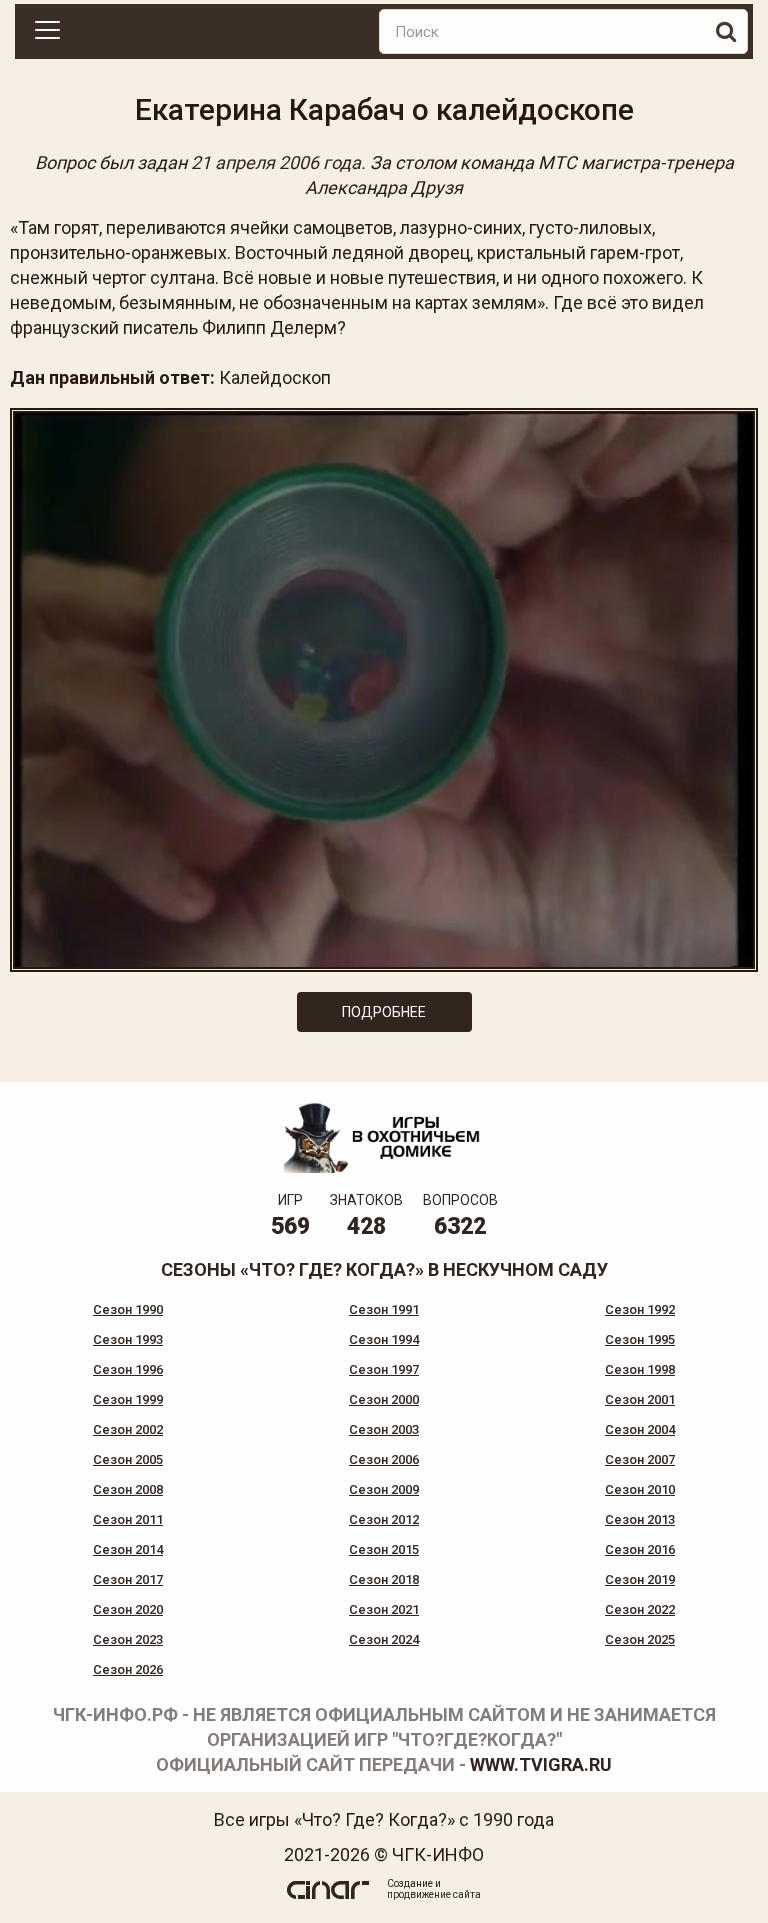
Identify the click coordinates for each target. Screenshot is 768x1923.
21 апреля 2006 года (276, 162)
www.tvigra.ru (541, 1764)
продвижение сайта (434, 1894)
